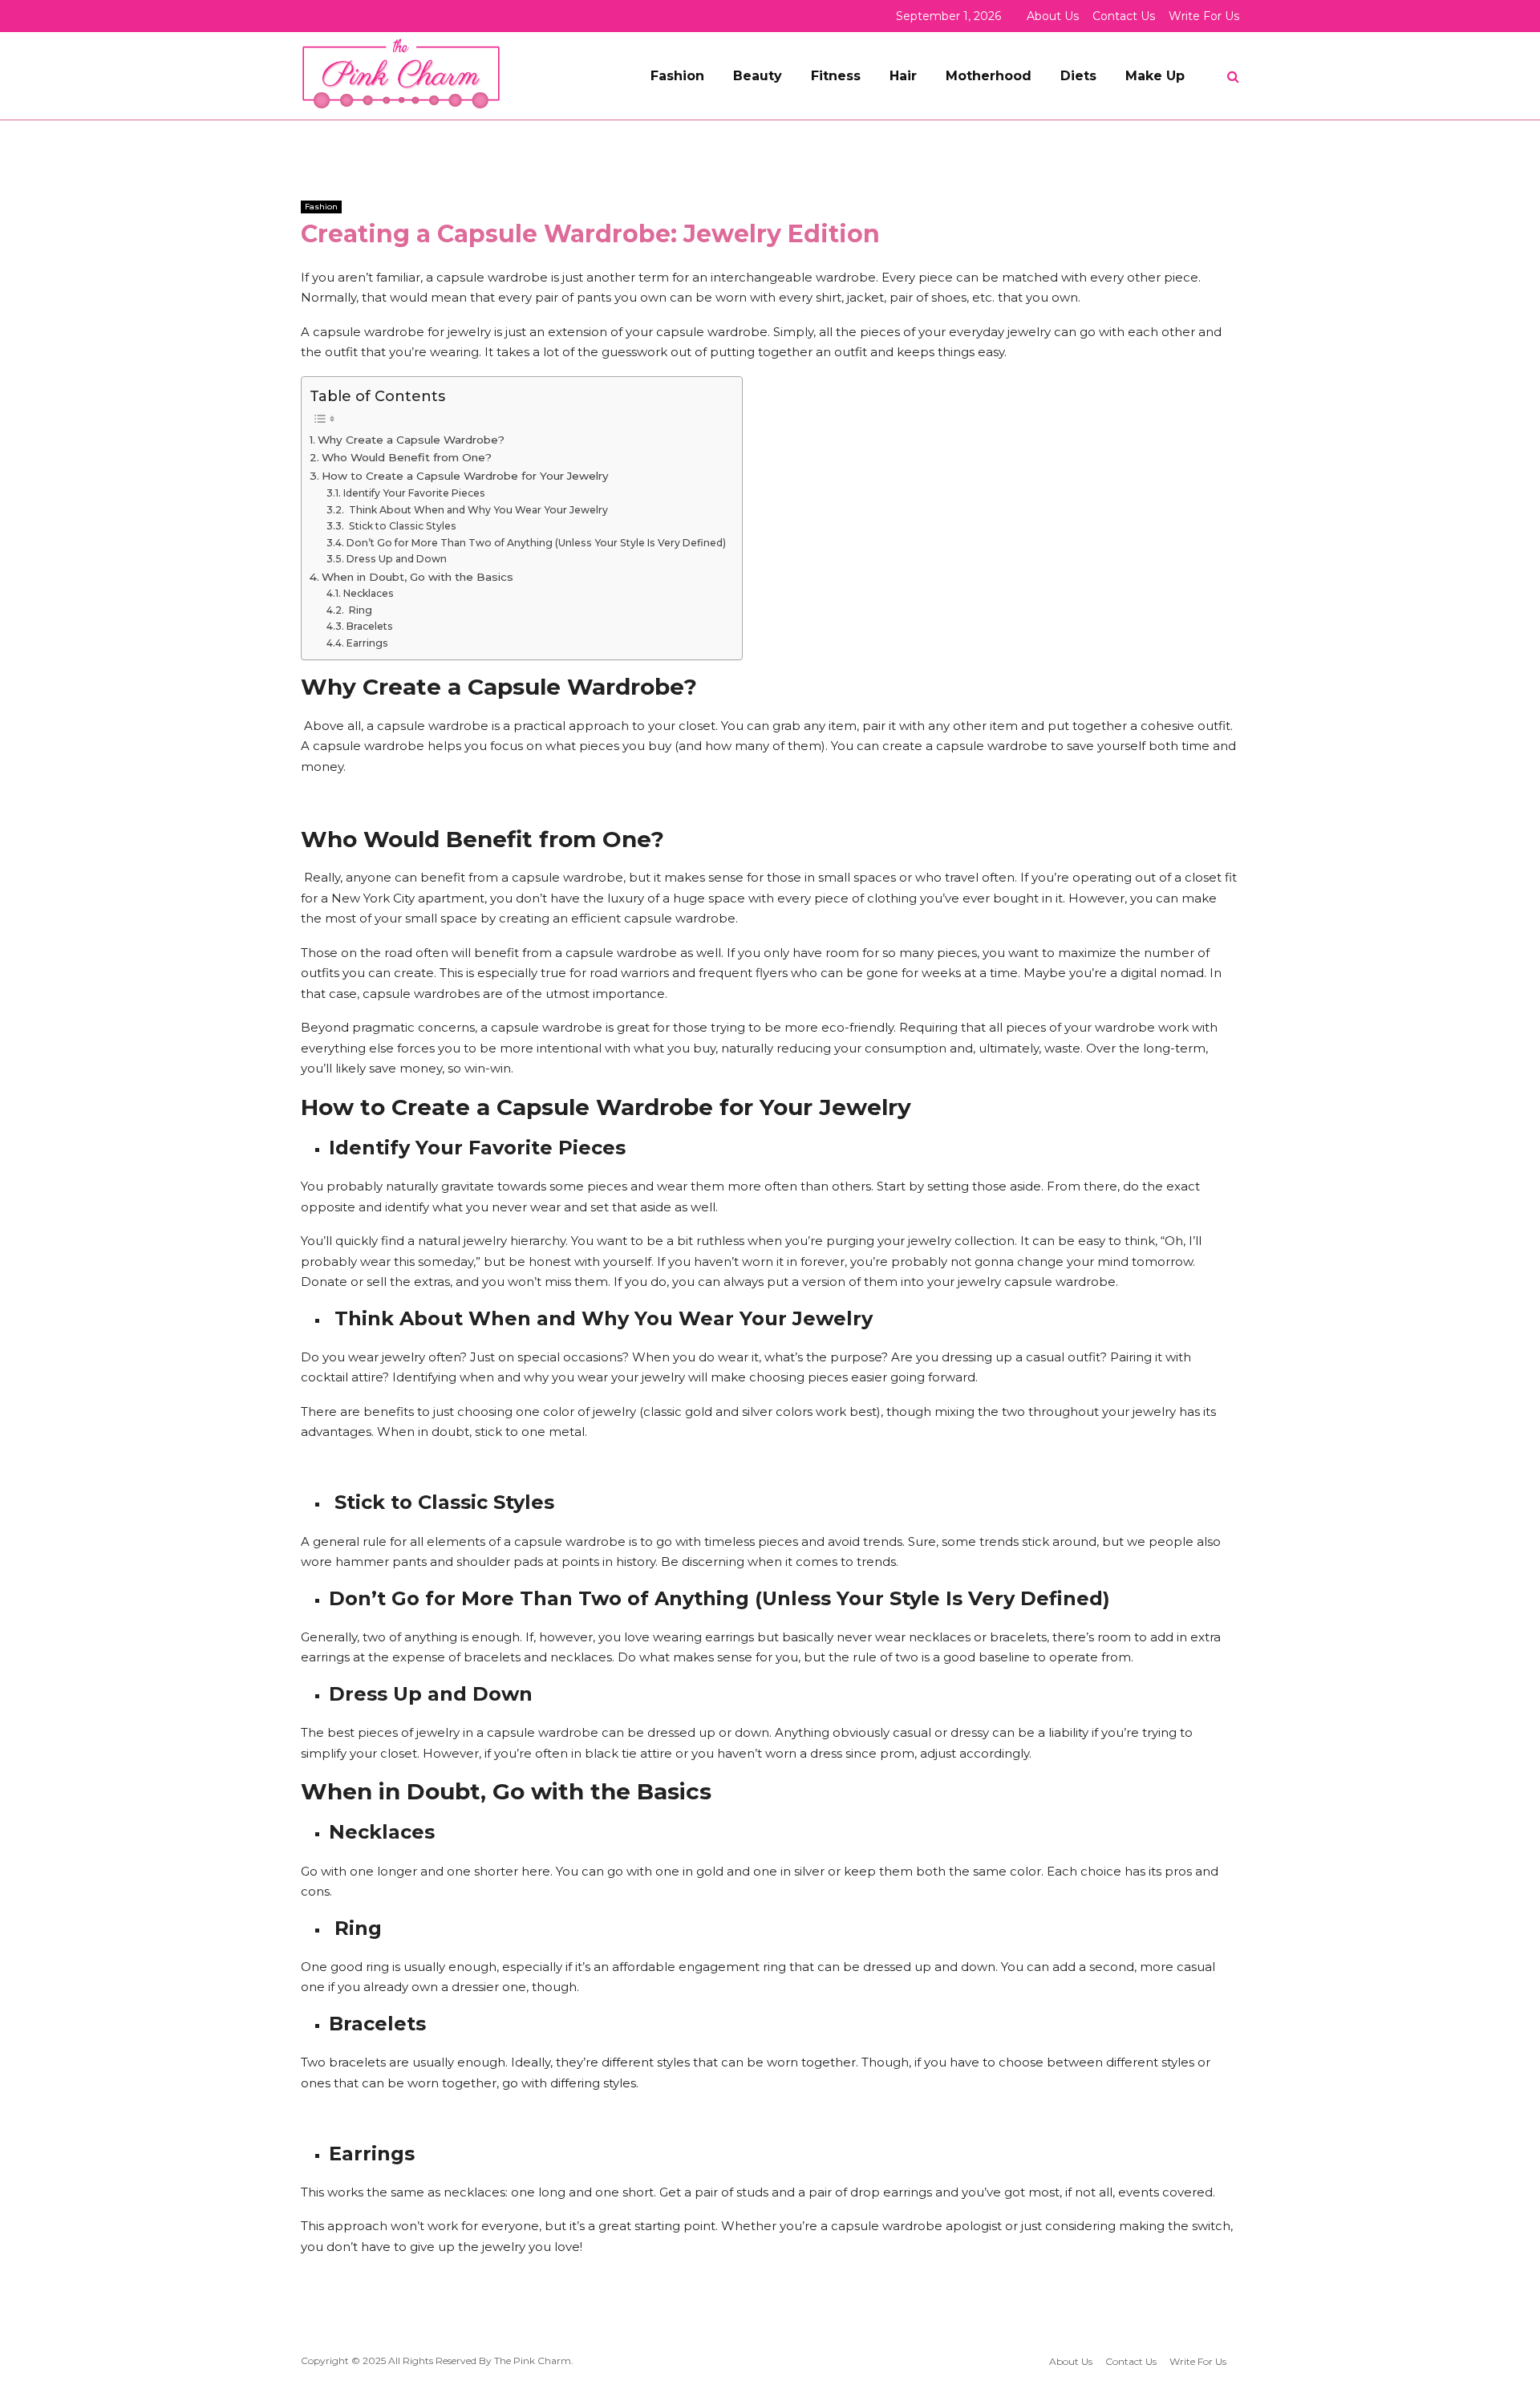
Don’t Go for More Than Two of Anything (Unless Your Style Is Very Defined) (536, 543)
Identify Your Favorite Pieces (414, 493)
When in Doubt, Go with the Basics (417, 577)
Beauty (758, 76)
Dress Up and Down (396, 559)
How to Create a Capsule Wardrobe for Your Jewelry (465, 476)
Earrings (367, 643)
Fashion (677, 76)
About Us (1053, 16)
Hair (903, 76)
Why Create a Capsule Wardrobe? (411, 440)
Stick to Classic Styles (401, 526)
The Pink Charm (533, 2360)
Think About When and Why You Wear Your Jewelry (477, 510)
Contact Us (1124, 16)
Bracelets (369, 626)
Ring (359, 610)
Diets (1078, 76)
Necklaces (368, 593)
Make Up (1155, 76)
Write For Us (1204, 16)
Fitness (836, 76)
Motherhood (989, 76)
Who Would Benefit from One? (407, 457)
